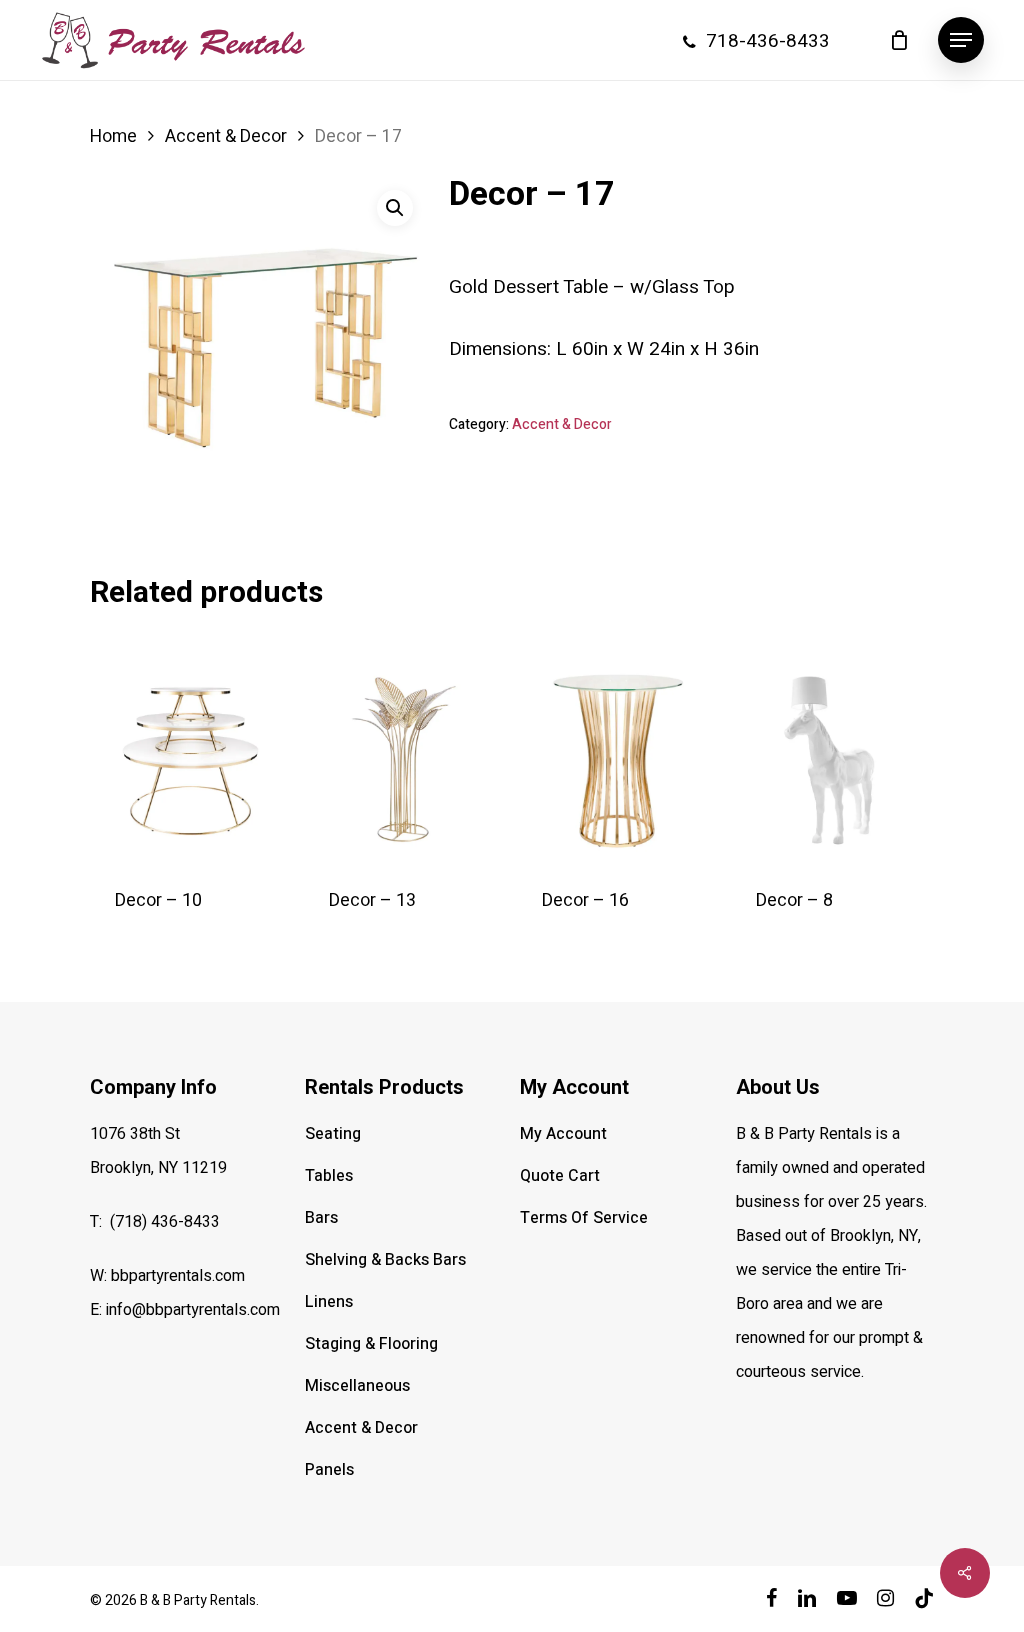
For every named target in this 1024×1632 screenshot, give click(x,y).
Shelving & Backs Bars (385, 1260)
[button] (961, 40)
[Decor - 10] (191, 758)
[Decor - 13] (405, 758)
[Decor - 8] (832, 758)
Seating (333, 1134)
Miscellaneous (357, 1386)
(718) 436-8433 (165, 1222)
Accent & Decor (226, 136)
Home (113, 136)
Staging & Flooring (371, 1344)
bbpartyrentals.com (178, 1276)
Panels (329, 1470)
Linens (329, 1302)
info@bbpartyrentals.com (193, 1310)
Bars (321, 1218)
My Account (563, 1134)
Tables (329, 1176)
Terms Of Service (584, 1218)
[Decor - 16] (618, 758)
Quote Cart (560, 1176)
